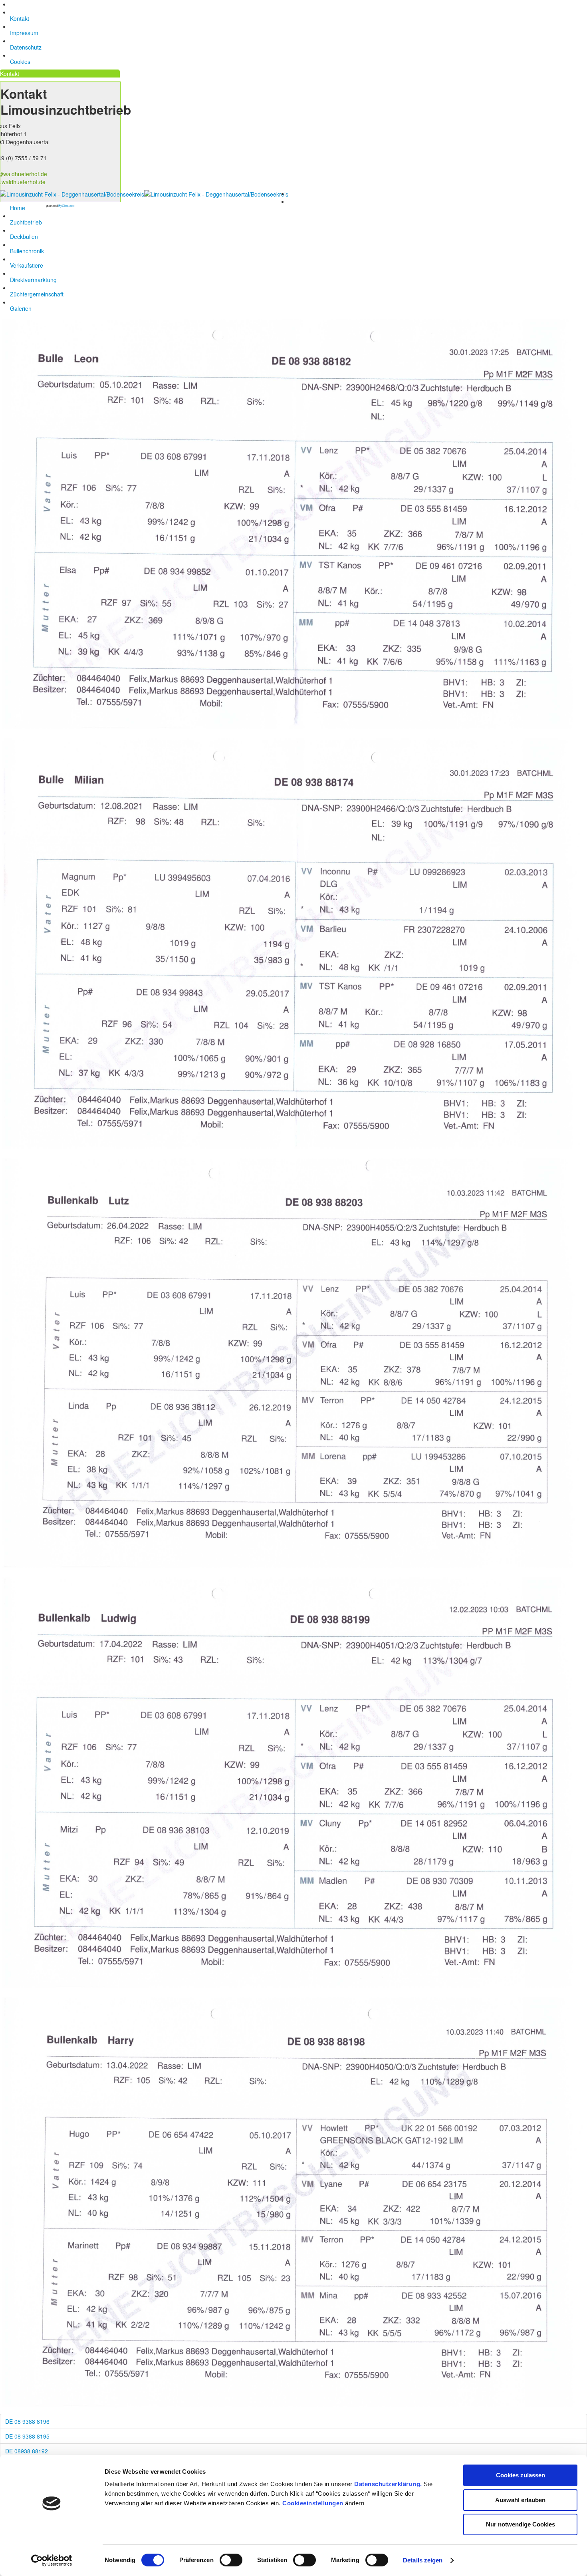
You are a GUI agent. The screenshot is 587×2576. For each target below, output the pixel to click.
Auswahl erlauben (520, 2500)
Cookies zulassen (521, 2475)
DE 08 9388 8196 (27, 2421)
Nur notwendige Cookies (521, 2524)
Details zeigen (423, 2560)
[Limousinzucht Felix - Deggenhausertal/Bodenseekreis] (144, 193)
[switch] (231, 2560)
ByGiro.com (66, 206)
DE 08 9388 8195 (27, 2436)
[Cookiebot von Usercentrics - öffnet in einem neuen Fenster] (52, 2560)
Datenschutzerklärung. (388, 2484)
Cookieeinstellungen (313, 2503)
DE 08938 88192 (27, 2451)
